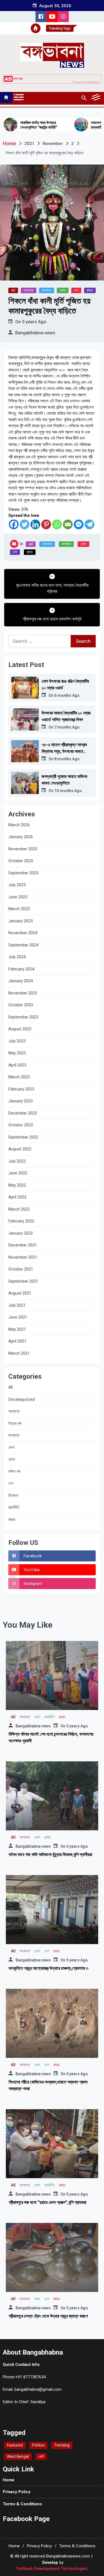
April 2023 (17, 1065)
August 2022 (20, 1149)
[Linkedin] (35, 524)
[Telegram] (89, 524)
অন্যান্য (29, 290)
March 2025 (19, 909)
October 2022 (21, 1125)
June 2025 (18, 897)
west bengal (18, 2456)
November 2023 (23, 993)
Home (9, 2480)
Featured (15, 2445)
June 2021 (18, 1317)
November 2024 (23, 933)
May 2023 (17, 1053)
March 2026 (19, 825)
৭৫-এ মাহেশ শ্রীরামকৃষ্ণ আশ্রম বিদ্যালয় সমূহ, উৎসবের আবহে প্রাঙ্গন (64, 751)
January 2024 (21, 981)
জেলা (63, 290)
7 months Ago (67, 727)
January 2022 (21, 1233)
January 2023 (21, 1101)
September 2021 (23, 1281)
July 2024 (17, 957)
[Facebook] (14, 524)
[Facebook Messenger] (79, 524)
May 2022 (17, 1185)
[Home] (6, 97)
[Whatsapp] (57, 524)
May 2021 (17, 1329)
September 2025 (23, 873)
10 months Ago (68, 791)
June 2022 (18, 1173)
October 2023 (21, 1005)
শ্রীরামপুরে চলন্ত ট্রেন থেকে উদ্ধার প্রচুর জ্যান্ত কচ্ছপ (48, 2316)
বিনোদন (13, 1495)
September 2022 (23, 1137)
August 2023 (20, 1029)
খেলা (11, 1447)
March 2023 (19, 1077)
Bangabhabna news (35, 333)
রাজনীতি (14, 1507)
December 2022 (23, 1113)
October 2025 (21, 861)
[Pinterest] (46, 524)
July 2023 (17, 1041)
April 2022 (17, 1197)
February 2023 (21, 1089)
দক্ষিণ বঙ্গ (14, 1471)
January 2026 (21, 837)
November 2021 (23, 1257)
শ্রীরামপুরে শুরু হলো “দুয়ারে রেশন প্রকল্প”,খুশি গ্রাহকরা (47, 2202)
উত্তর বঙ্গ (15, 1423)
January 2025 (21, 921)
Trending (62, 2445)
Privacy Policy (17, 2492)
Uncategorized (21, 1399)
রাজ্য (90, 290)
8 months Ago (67, 759)
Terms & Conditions (22, 2504)
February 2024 (21, 969)
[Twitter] (25, 524)
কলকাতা (47, 290)
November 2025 (23, 849)
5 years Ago (34, 322)
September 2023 (23, 1017)
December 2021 (23, 1245)
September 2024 (23, 945)
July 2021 (17, 1305)
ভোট (41, 2456)
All (13, 290)
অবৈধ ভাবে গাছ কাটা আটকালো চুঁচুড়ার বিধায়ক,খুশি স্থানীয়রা (50, 1854)
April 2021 (17, 1341)
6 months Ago (67, 695)
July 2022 (17, 1161)
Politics (38, 2445)
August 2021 (20, 1293)
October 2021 (21, 1269)
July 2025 (17, 885)
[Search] (84, 98)
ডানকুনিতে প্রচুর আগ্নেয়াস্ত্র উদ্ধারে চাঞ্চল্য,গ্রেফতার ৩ (48, 1968)
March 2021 (19, 1353)
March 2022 (19, 1209)
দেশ (76, 290)
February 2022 (21, 1221)
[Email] (68, 524)
